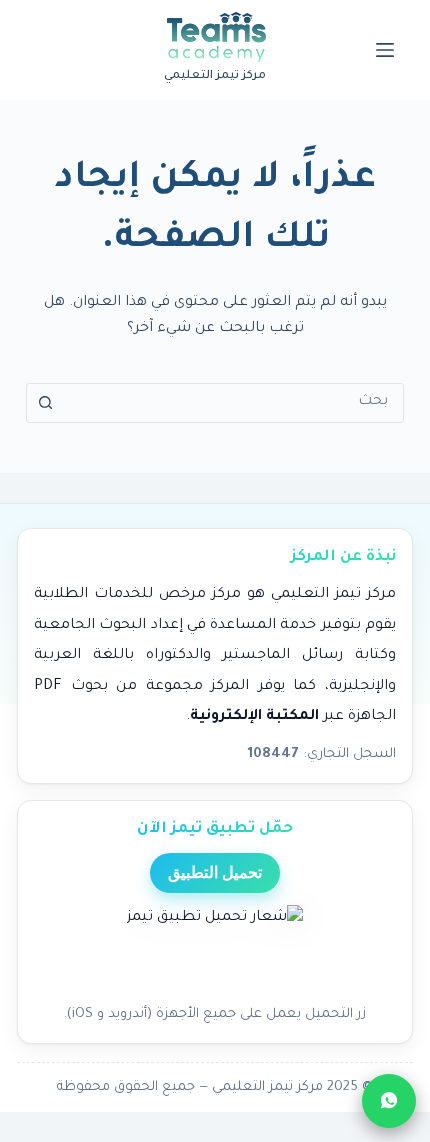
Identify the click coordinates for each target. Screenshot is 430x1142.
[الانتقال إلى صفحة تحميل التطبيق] (215, 949)
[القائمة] (385, 50)
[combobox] (234, 403)
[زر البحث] (46, 403)
